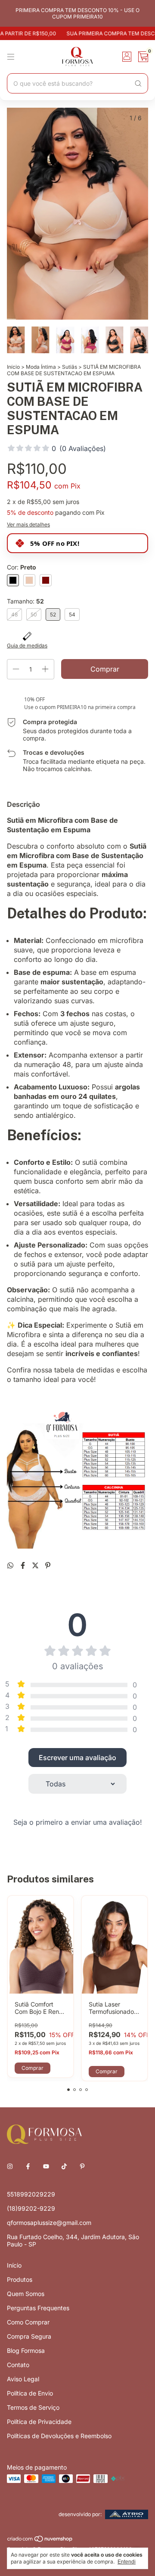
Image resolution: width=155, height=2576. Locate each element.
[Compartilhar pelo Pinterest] (48, 1565)
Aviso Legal (23, 2379)
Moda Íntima (41, 367)
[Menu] (11, 57)
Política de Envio (30, 2393)
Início (13, 367)
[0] (143, 57)
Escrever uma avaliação (77, 1758)
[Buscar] (138, 84)
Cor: (22, 567)
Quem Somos (26, 2294)
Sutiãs (70, 367)
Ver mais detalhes (28, 524)
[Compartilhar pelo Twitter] (36, 1565)
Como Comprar (28, 2322)
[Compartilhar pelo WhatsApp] (11, 1565)
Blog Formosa (26, 2350)
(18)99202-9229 (31, 2208)
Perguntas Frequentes (38, 2308)
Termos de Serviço (33, 2407)
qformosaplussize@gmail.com (49, 2223)
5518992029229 (31, 2194)
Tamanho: (25, 601)
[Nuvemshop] (40, 2541)
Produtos (20, 2279)
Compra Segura (29, 2336)
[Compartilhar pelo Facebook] (24, 1565)
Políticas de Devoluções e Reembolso (59, 2436)
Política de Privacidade (39, 2422)
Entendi (127, 2562)
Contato (18, 2365)
